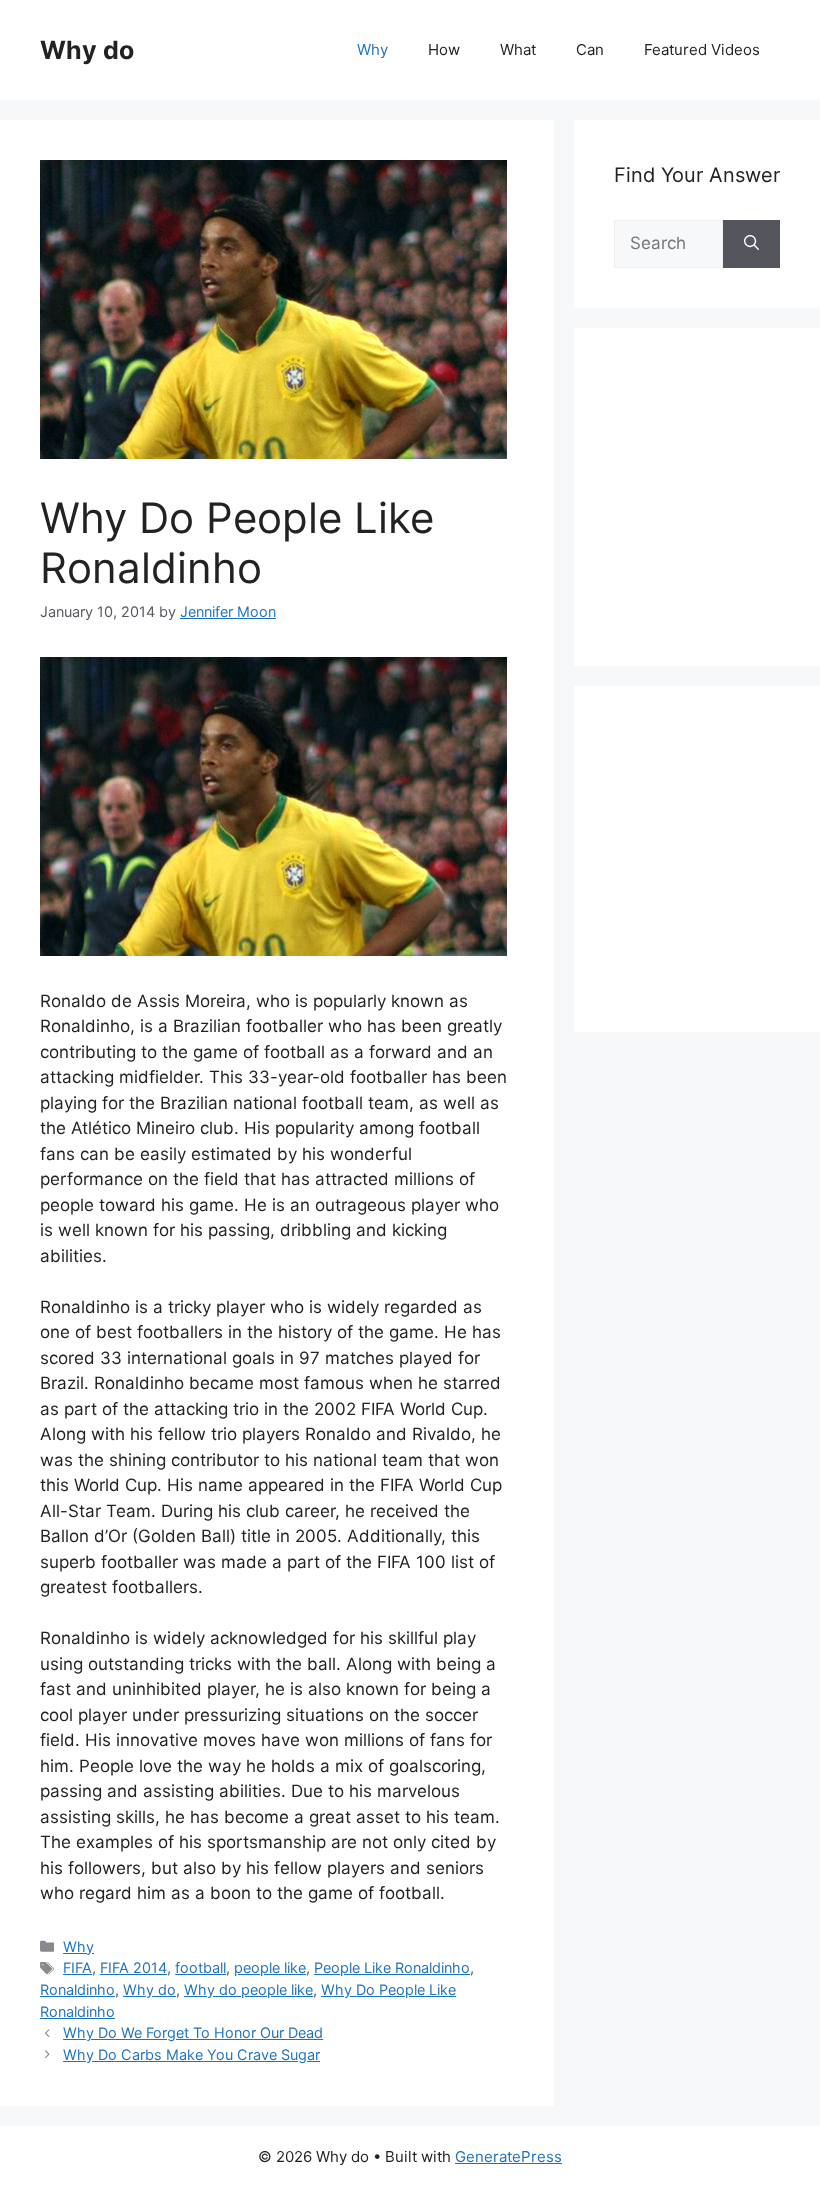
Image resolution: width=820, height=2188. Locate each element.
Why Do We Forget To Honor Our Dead (193, 2032)
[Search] (751, 244)
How (444, 49)
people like (270, 1967)
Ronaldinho (77, 1989)
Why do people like (248, 1989)
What (518, 49)
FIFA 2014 (133, 1967)
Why (372, 49)
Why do (87, 50)
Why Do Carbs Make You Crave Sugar (191, 2054)
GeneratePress (508, 2156)
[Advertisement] (717, 519)
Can (590, 49)
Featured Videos (702, 49)
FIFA (77, 1967)
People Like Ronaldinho (392, 1967)
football (200, 1967)
